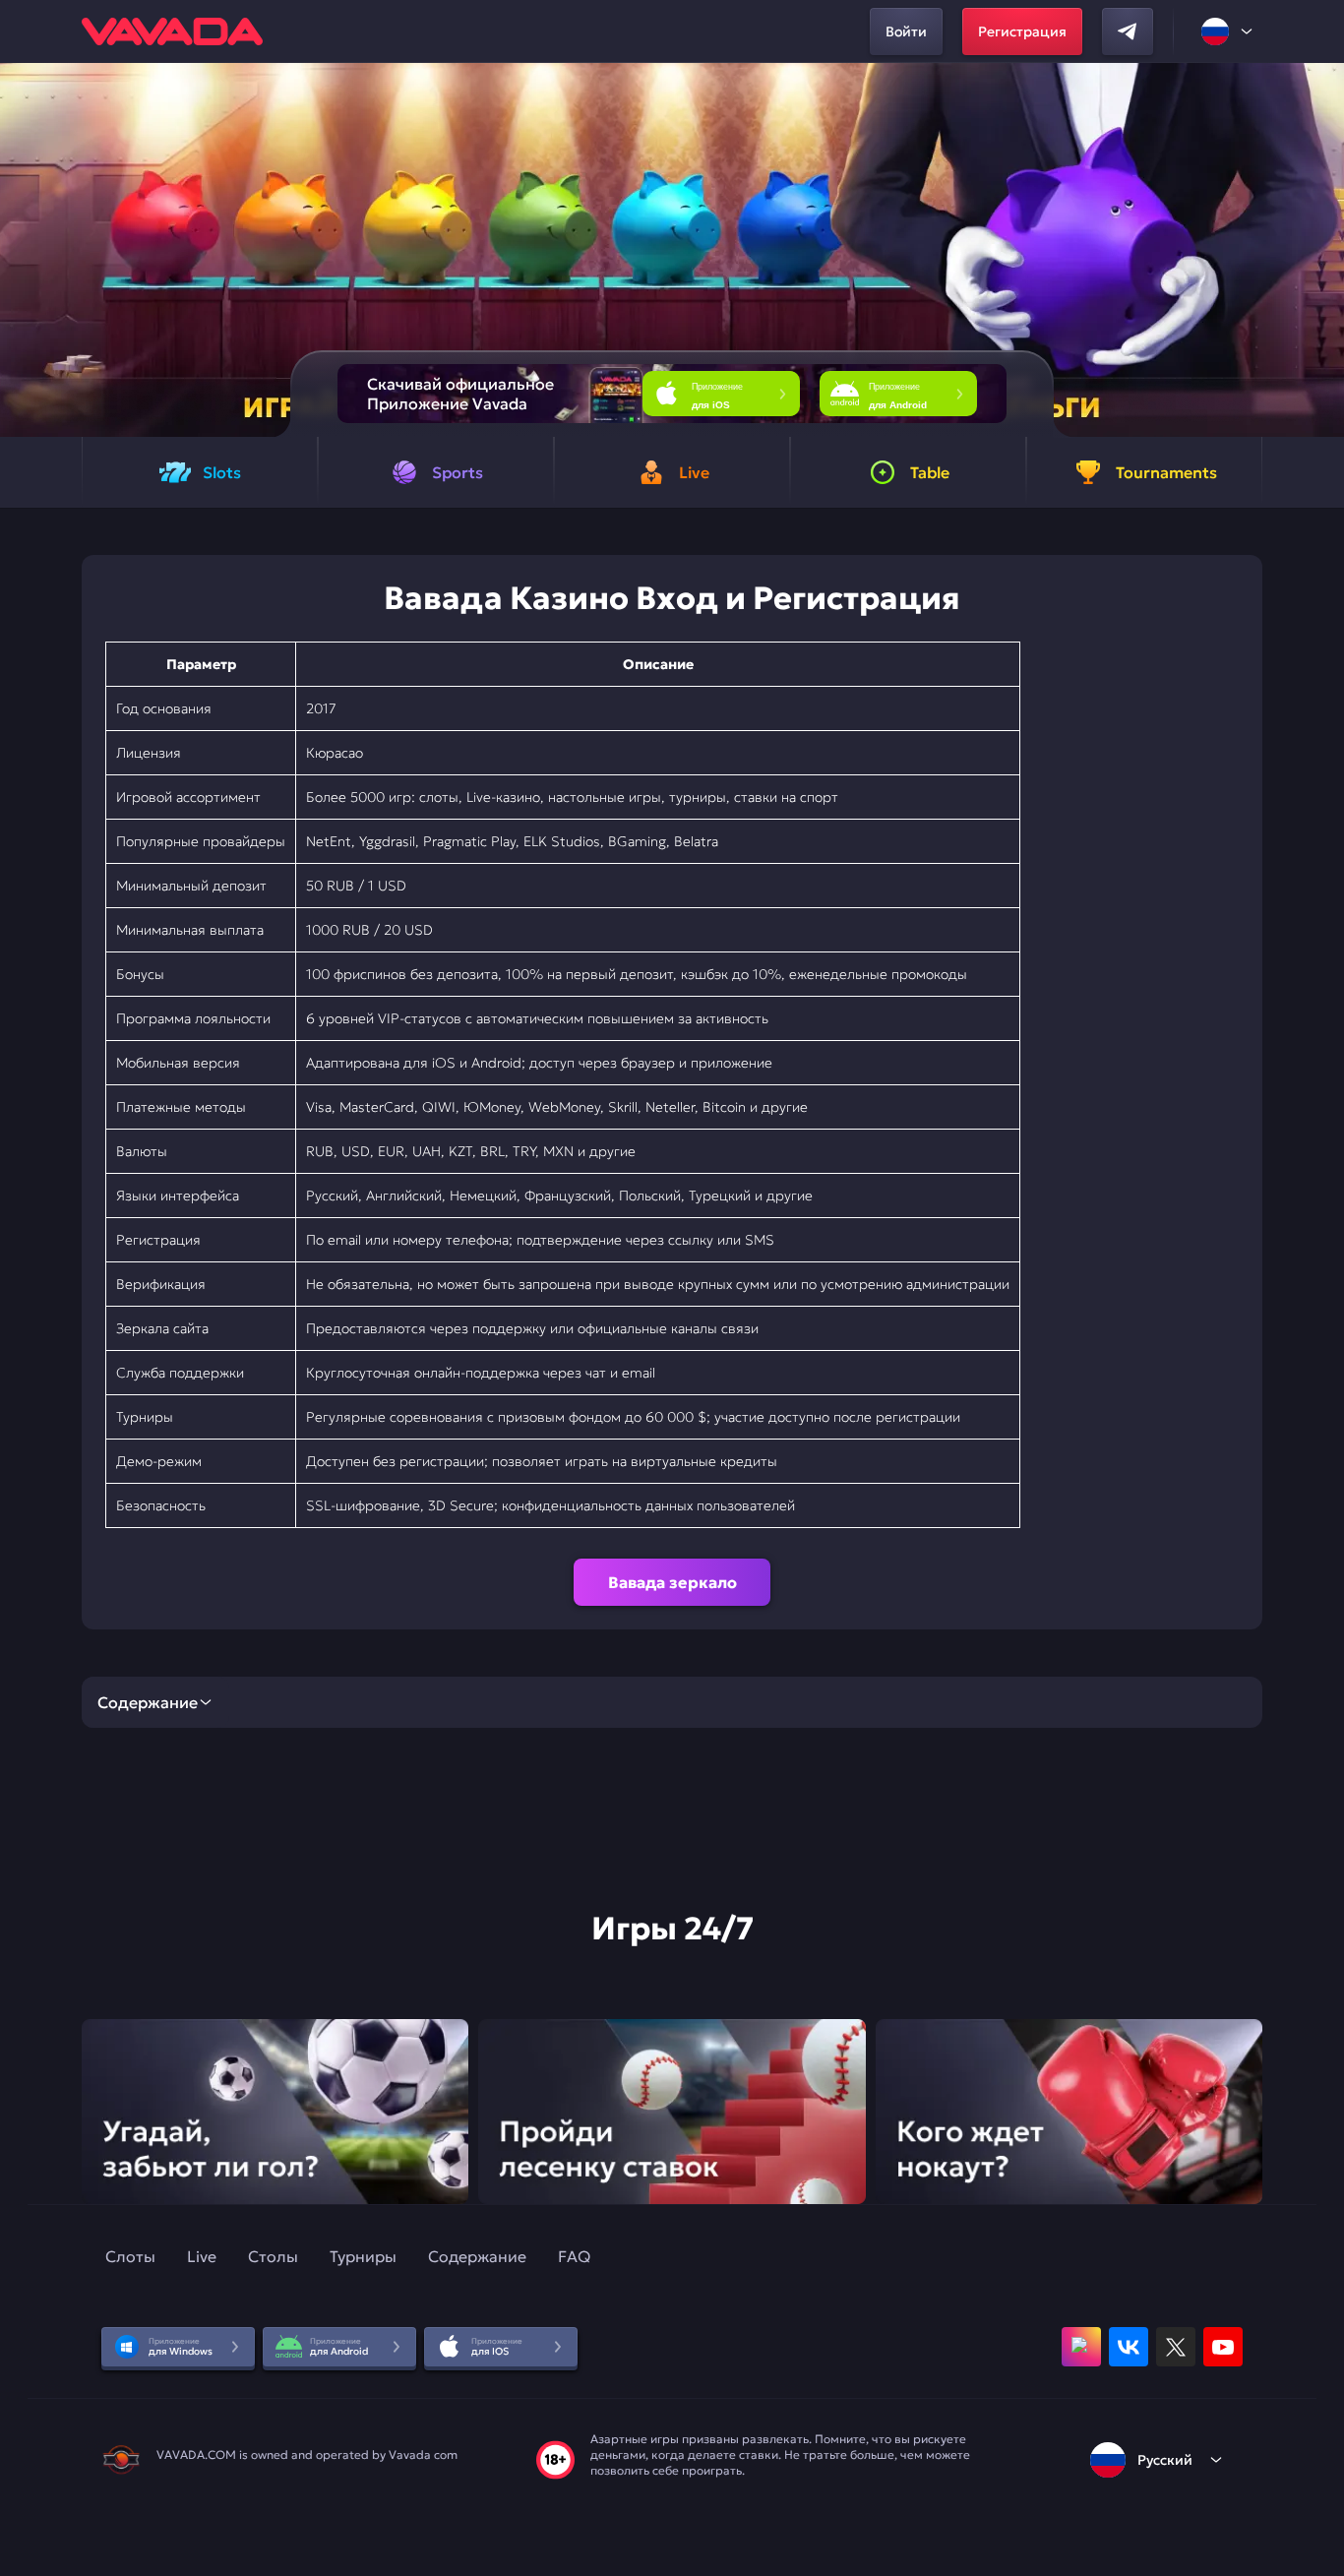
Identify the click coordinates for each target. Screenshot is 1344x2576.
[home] (172, 31)
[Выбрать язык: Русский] (1228, 31)
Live (202, 2256)
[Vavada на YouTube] (1223, 2347)
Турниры (363, 2256)
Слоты (130, 2256)
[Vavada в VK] (1129, 2347)
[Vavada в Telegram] (1128, 31)
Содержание (477, 2256)
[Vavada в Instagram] (1081, 2347)
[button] (1321, 250)
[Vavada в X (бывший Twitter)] (1176, 2347)
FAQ (574, 2256)
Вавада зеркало (672, 1582)
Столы (273, 2256)
